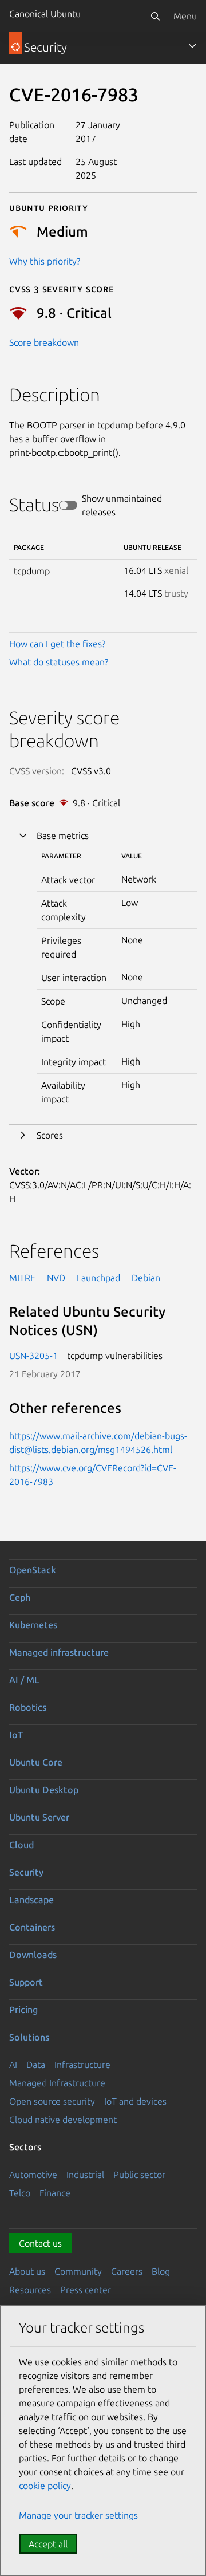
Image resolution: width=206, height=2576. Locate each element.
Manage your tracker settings (78, 2515)
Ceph (20, 1597)
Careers (127, 2271)
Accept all (48, 2544)
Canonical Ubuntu (45, 14)
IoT (16, 1735)
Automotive (33, 2175)
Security (26, 1872)
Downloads (33, 1955)
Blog (161, 2271)
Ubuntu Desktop (44, 1790)
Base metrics (63, 836)
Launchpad (98, 1278)
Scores (50, 1135)
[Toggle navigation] (192, 46)
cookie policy (45, 2486)
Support (26, 1982)
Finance (55, 2193)
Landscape (31, 1900)
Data (36, 2065)
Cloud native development (63, 2120)
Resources (30, 2290)
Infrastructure (82, 2065)
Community (78, 2271)
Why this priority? (45, 261)
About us (27, 2271)
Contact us (40, 2243)
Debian (146, 1278)
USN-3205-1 (33, 1356)
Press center (86, 2290)
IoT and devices (135, 2101)
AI (13, 2065)
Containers (32, 1927)
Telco (20, 2193)
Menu (185, 16)
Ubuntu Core (36, 1762)
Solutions (29, 2037)
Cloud (21, 1845)
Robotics (28, 1707)
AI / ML (24, 1680)
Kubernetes (33, 1625)
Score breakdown (44, 342)
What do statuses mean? (59, 662)
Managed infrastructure (59, 1652)
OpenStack (33, 1570)
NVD (56, 1278)
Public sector (139, 2175)
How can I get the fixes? (57, 644)
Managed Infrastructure (57, 2083)
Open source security (52, 2101)
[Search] (155, 16)
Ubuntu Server (39, 1817)
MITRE (22, 1278)
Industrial (85, 2175)
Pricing (23, 2010)
